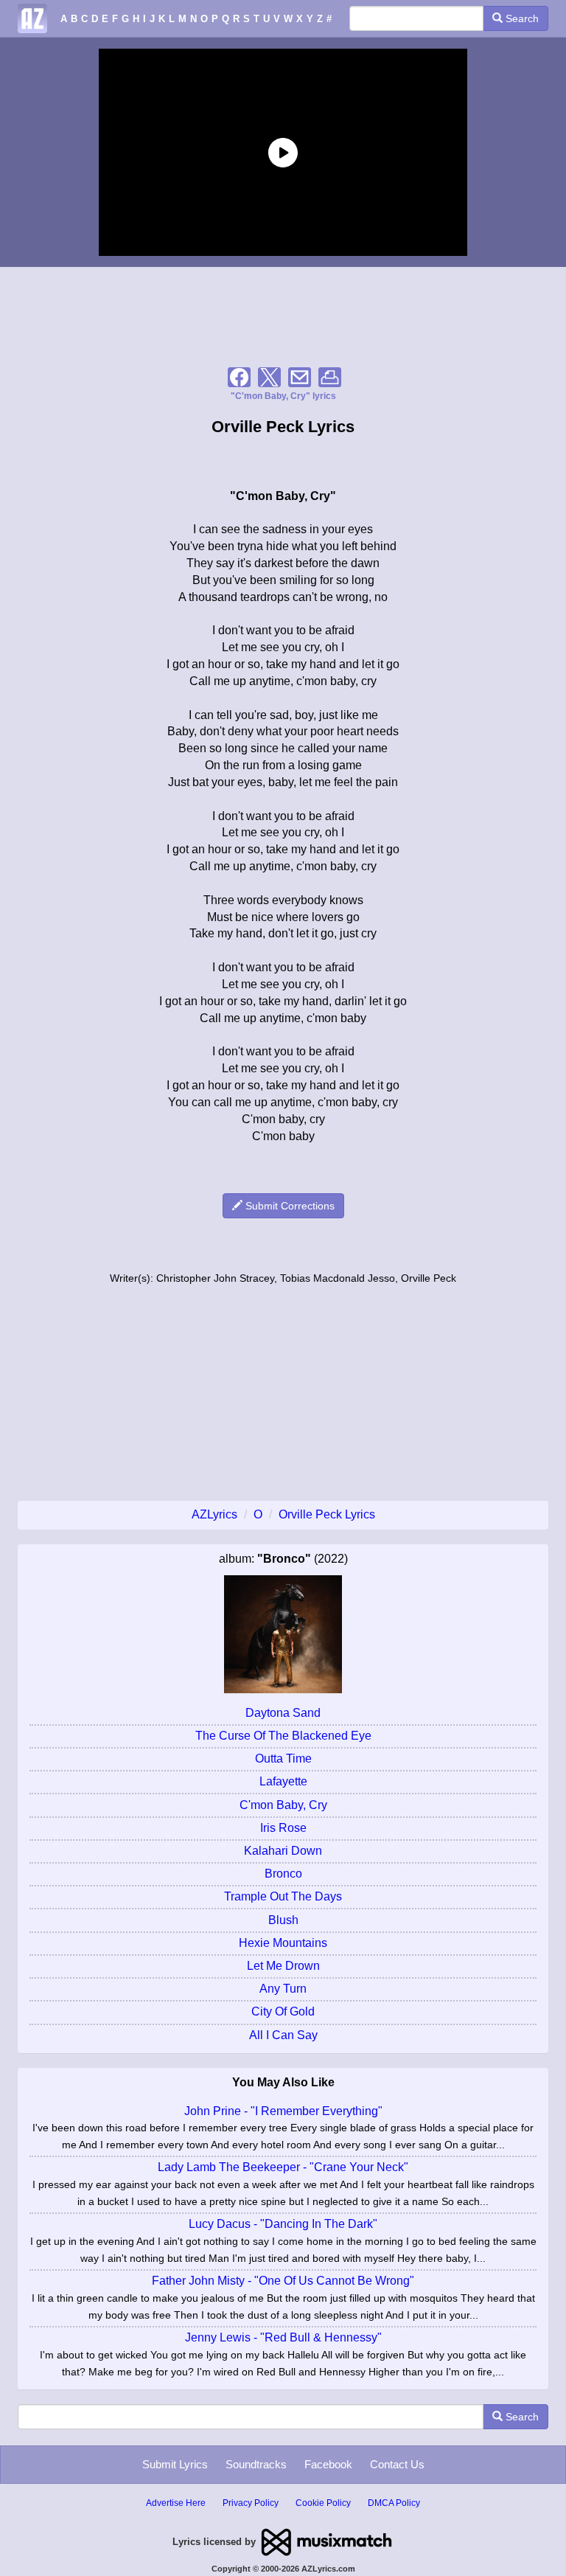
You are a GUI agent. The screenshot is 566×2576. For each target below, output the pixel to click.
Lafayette (283, 1781)
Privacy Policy (251, 2503)
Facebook (328, 2464)
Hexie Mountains (283, 1943)
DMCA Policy (394, 2503)
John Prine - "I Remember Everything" (283, 2111)
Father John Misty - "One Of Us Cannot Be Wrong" (283, 2281)
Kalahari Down (283, 1851)
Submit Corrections (289, 1206)
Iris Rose (283, 1828)
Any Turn (283, 1989)
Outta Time (283, 1759)
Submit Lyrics (175, 2464)
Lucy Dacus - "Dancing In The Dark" (283, 2224)
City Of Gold (283, 2011)
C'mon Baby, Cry (283, 1805)
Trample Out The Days (283, 1896)
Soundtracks (256, 2464)
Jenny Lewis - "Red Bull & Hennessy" (283, 2337)
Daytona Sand (283, 1713)
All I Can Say (283, 2035)
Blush (283, 1920)
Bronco (283, 1874)
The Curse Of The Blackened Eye (283, 1736)
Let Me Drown (283, 1966)
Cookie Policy (323, 2503)
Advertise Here (176, 2503)
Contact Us (397, 2464)
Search (521, 18)
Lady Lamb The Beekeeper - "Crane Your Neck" (283, 2167)
